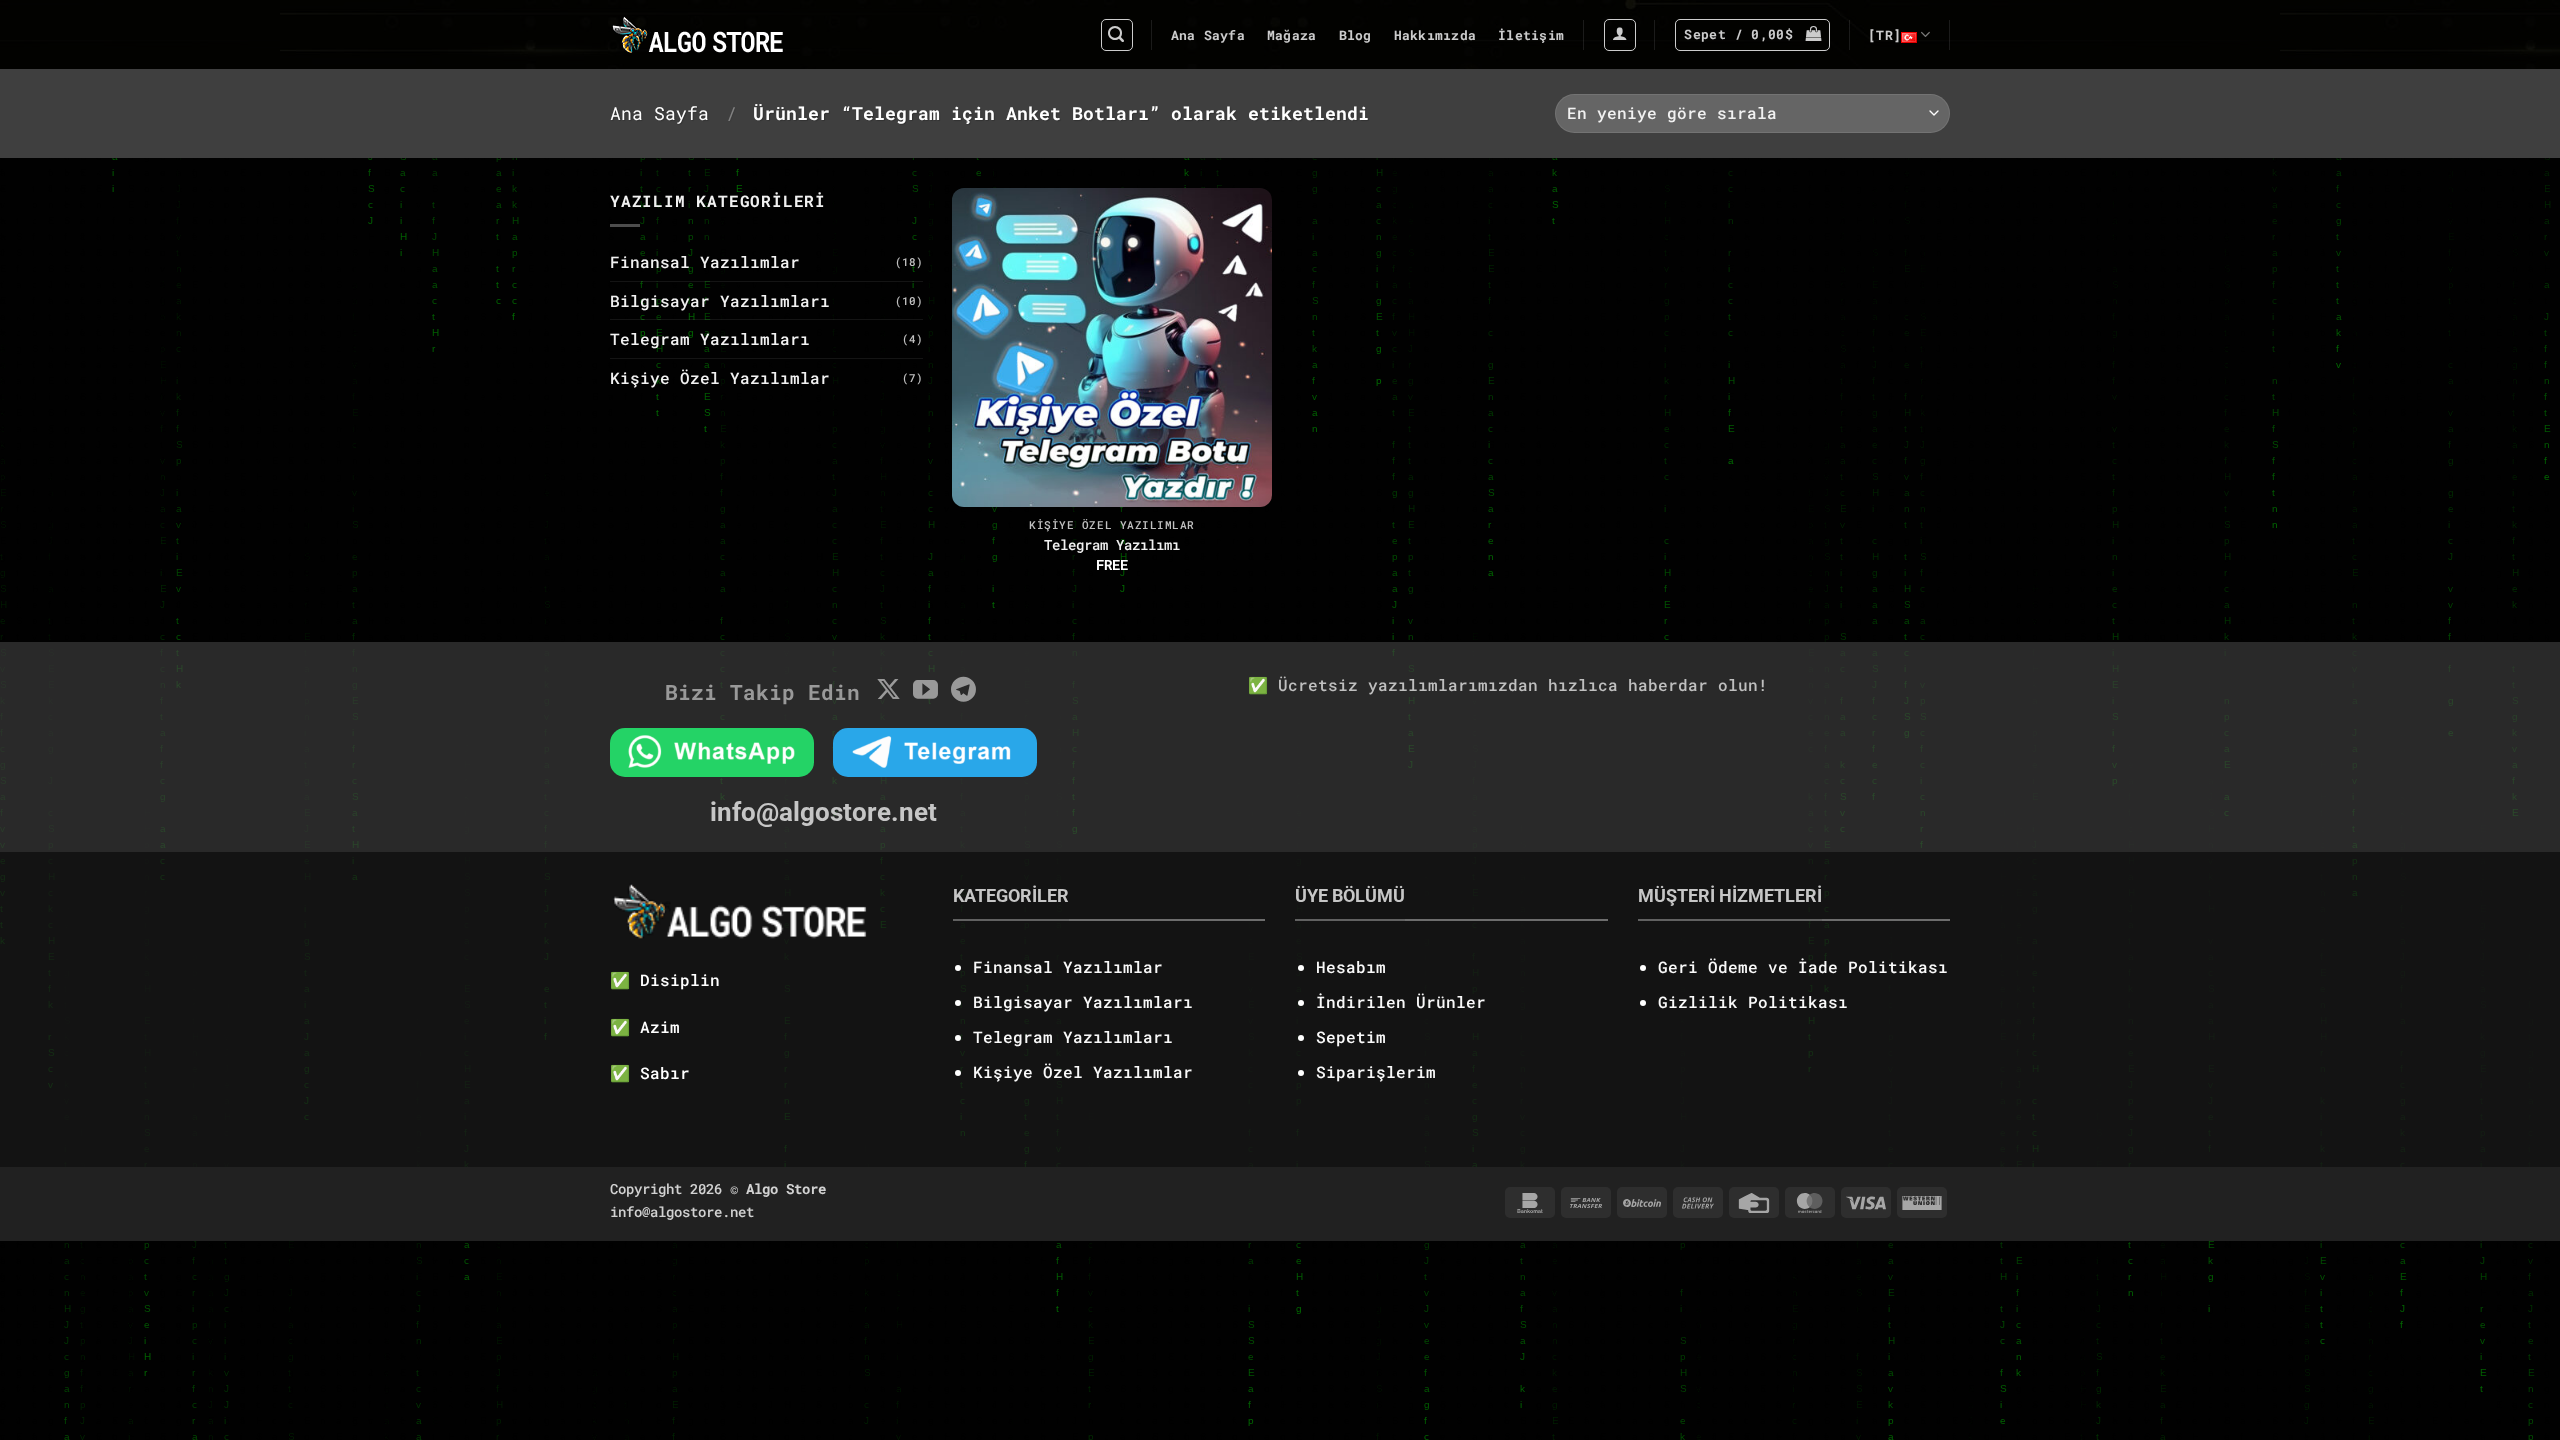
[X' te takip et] (888, 691)
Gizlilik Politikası (1753, 1001)
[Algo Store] (741, 35)
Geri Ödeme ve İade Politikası (1803, 966)
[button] (1117, 35)
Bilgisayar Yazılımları (720, 300)
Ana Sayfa (1208, 35)
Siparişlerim (1376, 1071)
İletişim (1531, 35)
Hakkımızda (1435, 35)
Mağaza (1292, 35)
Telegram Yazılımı (1112, 545)
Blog (1355, 35)
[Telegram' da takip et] (963, 691)
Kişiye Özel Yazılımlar (720, 377)
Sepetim (1351, 1036)
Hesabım (1351, 966)
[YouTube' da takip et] (925, 691)
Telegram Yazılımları (710, 338)
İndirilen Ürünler (1401, 1001)
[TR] (1884, 35)
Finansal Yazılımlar (705, 261)
